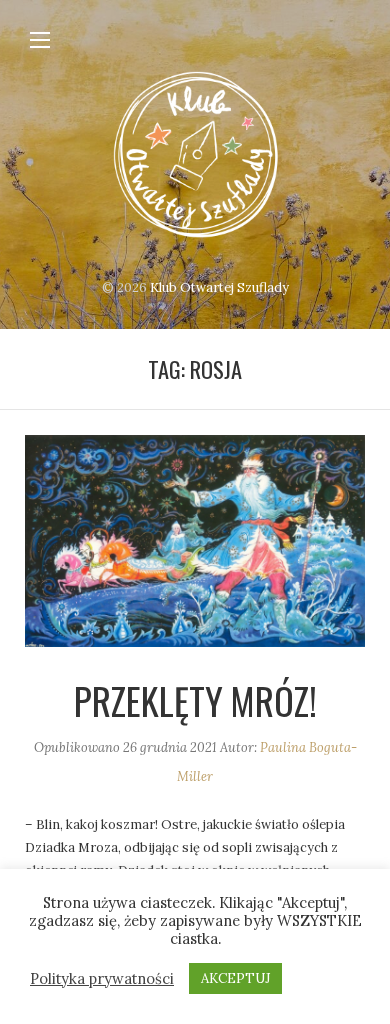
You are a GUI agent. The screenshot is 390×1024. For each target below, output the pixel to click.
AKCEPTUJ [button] (235, 978)
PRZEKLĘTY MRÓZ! (195, 700)
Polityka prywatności (102, 979)
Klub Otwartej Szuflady (219, 287)
